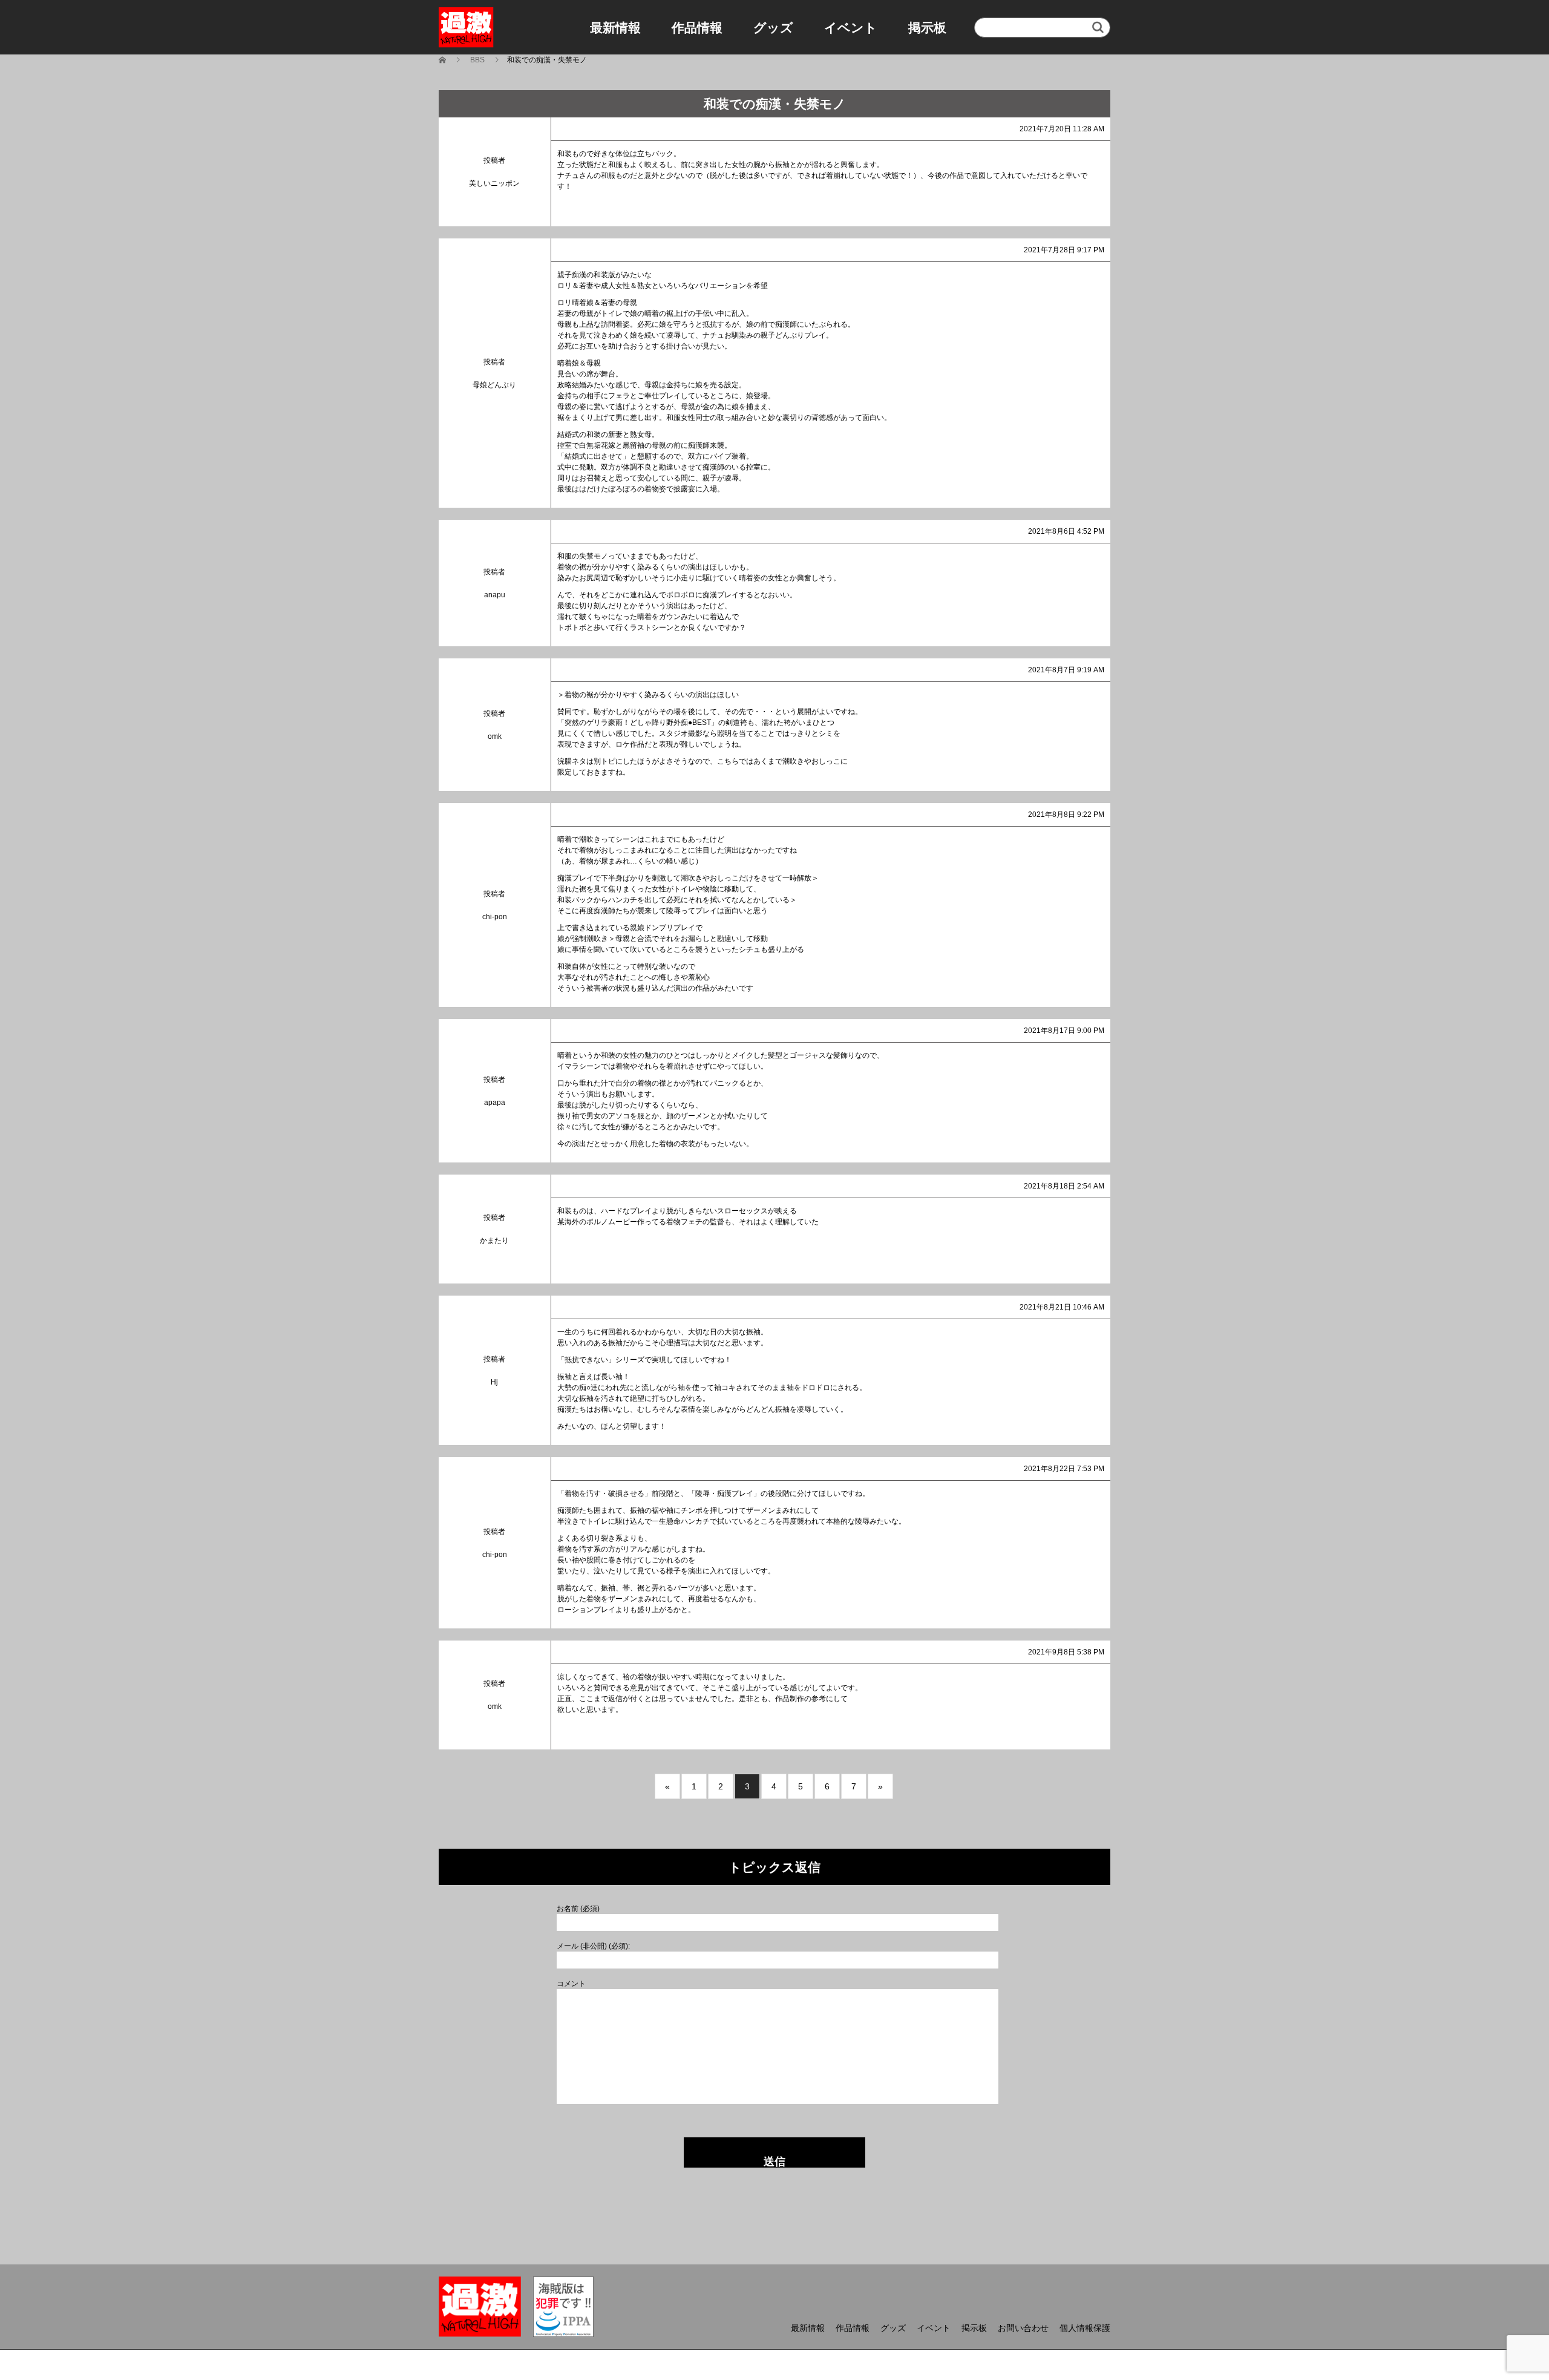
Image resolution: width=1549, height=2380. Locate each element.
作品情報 (697, 28)
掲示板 (927, 28)
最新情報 (615, 28)
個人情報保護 (1085, 2328)
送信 (774, 2162)
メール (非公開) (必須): (593, 1946)
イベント (851, 28)
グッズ (773, 28)
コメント (571, 1984)
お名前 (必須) (578, 1909)
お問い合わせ (1023, 2328)
